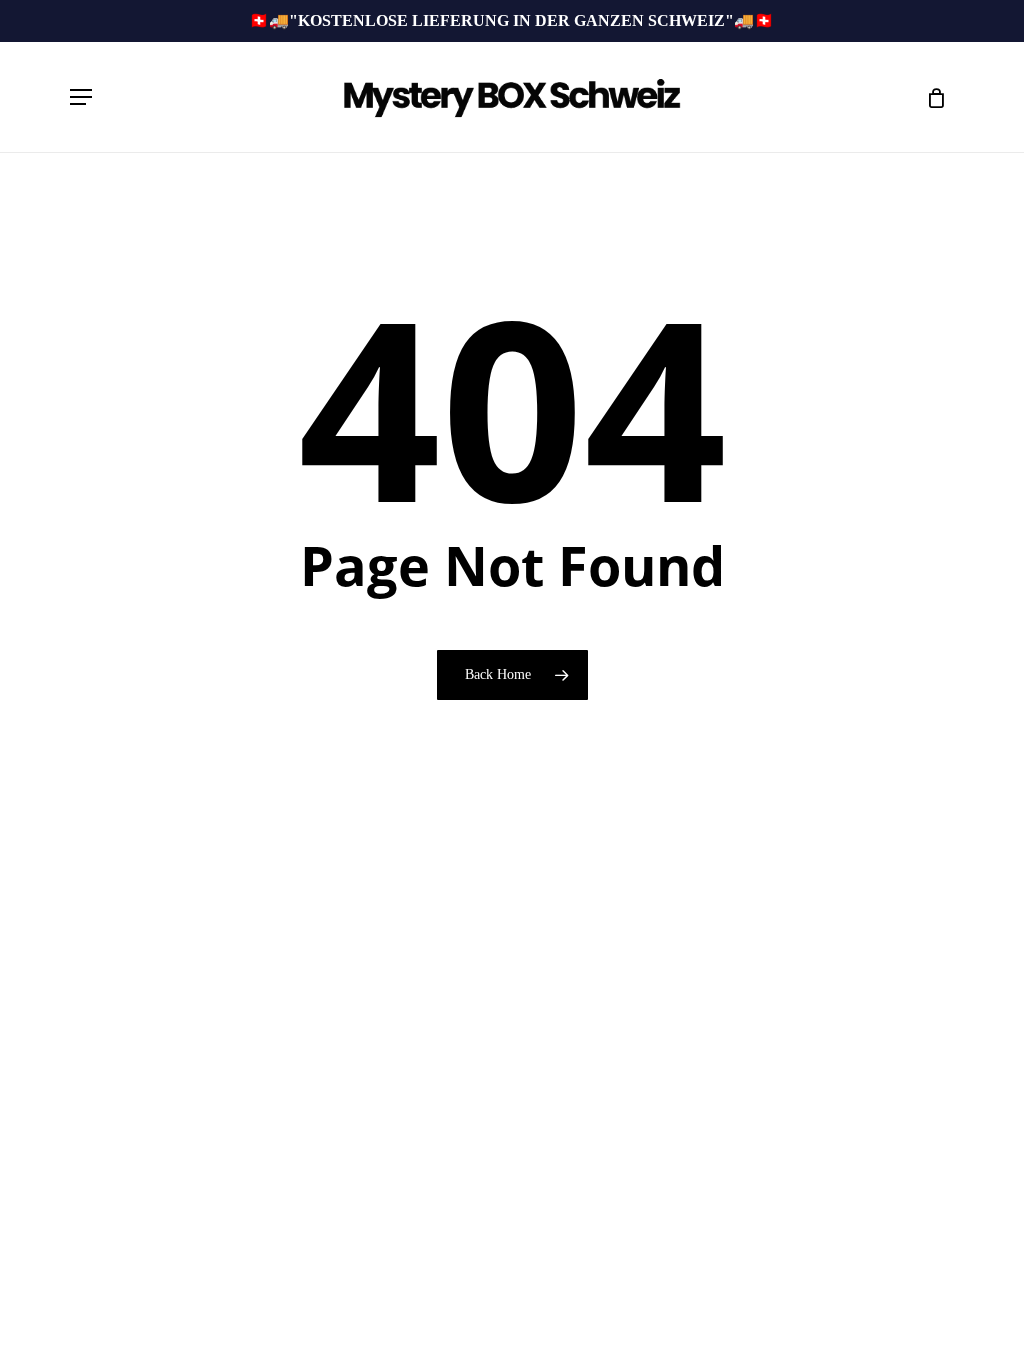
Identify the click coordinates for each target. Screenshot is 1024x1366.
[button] (81, 97)
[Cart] (929, 97)
